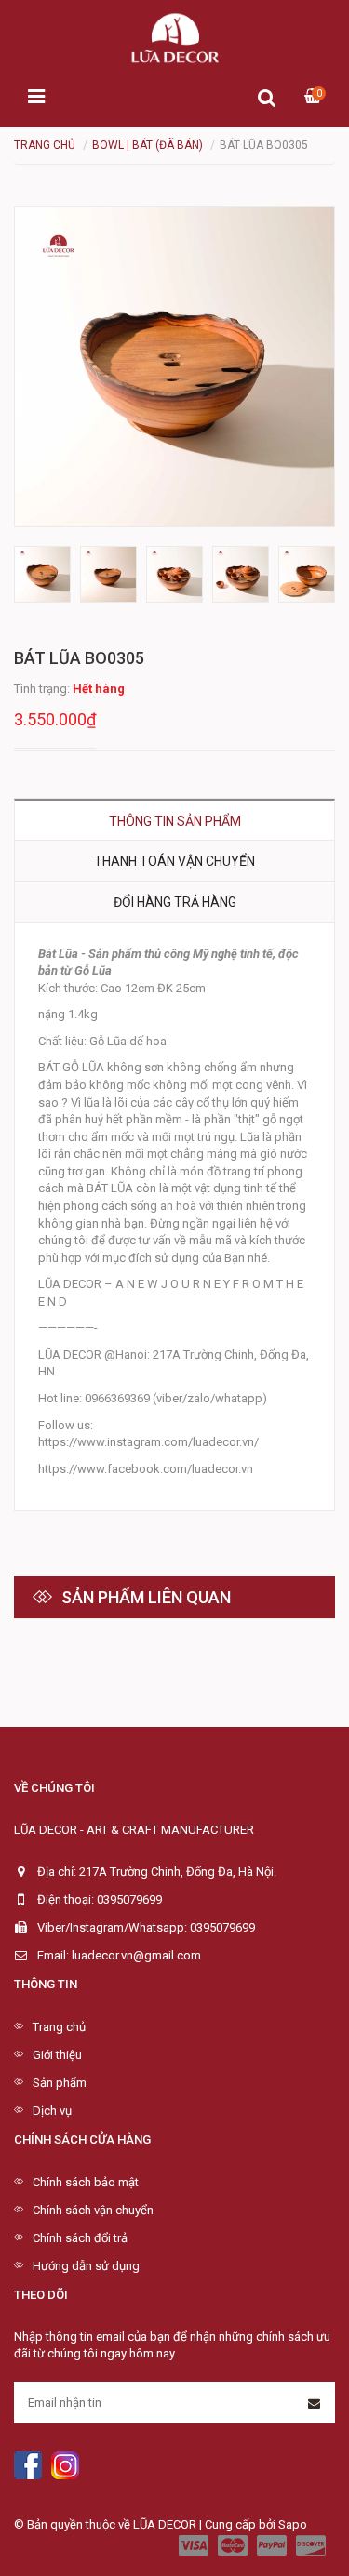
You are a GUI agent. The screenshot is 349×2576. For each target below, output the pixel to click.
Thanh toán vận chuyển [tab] (174, 861)
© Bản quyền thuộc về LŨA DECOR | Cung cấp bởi (146, 2524)
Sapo (293, 2524)
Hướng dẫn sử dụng (86, 2266)
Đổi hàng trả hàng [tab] (175, 902)
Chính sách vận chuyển (93, 2210)
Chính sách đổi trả (80, 2238)
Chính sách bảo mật (86, 2182)
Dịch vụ (52, 2111)
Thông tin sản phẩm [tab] (175, 821)
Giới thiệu (57, 2055)
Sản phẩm (60, 2083)
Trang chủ (59, 2027)
